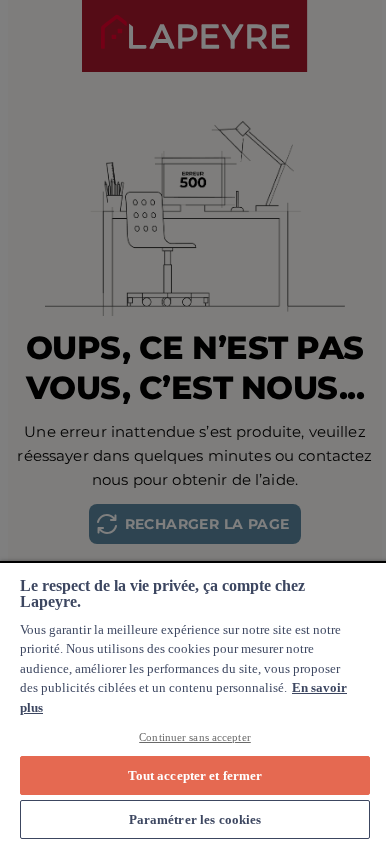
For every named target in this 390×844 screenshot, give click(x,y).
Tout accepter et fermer (195, 775)
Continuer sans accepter (195, 737)
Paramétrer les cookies (195, 819)
